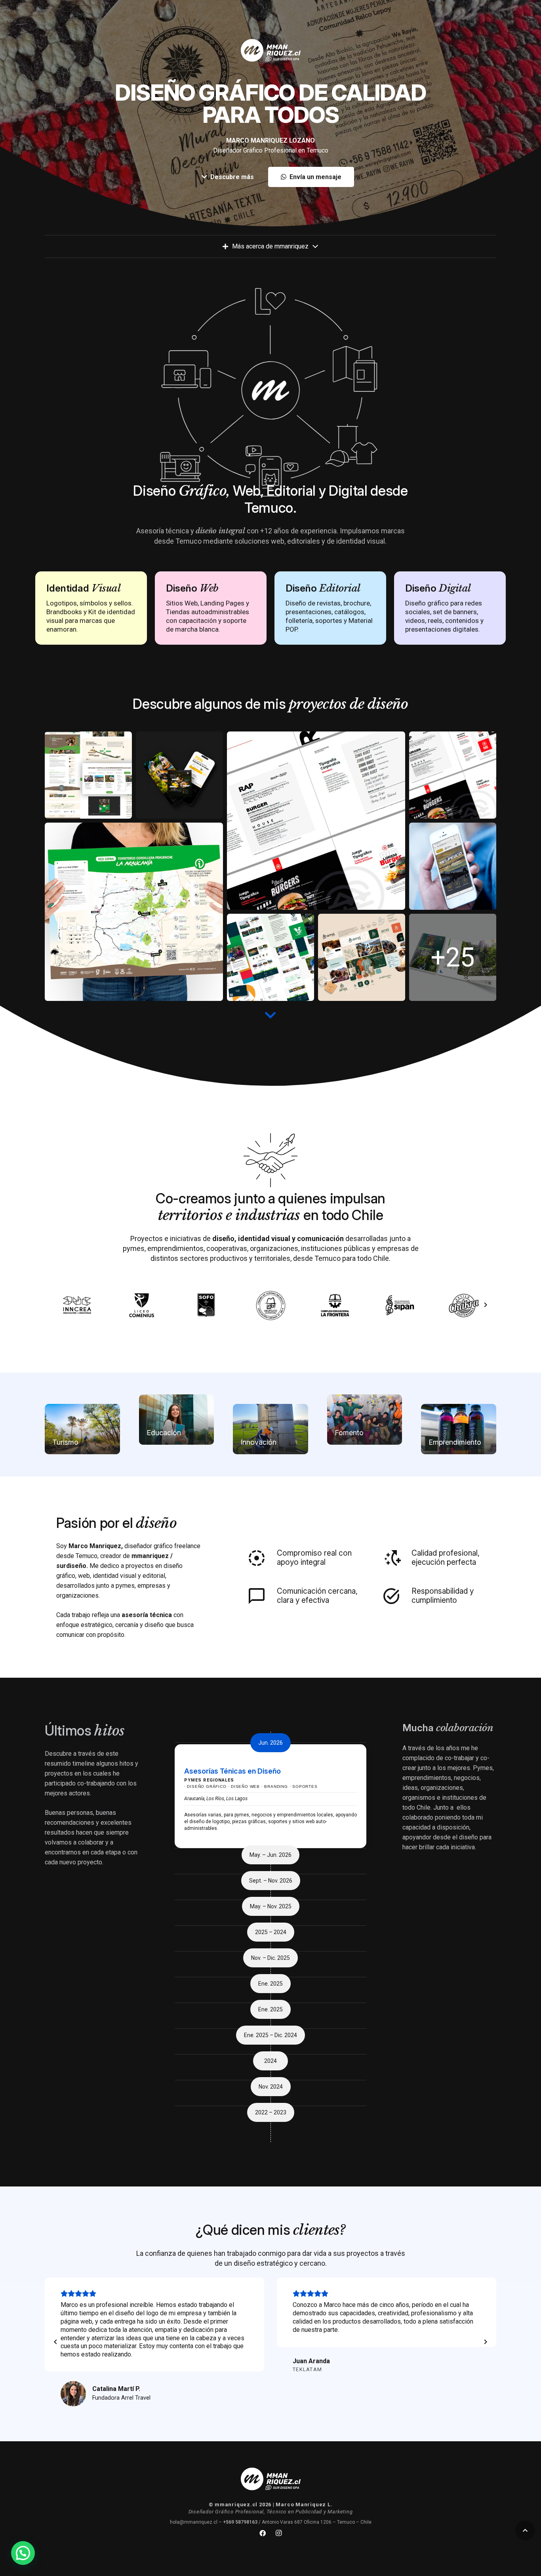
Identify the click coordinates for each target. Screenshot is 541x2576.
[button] (525, 2530)
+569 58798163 (240, 2522)
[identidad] (453, 775)
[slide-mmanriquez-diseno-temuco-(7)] (270, 957)
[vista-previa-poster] (134, 912)
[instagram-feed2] (179, 775)
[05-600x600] (316, 821)
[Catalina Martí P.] (73, 2394)
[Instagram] (278, 2533)
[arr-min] (362, 957)
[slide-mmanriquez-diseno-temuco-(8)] (453, 957)
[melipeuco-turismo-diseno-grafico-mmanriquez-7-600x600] (453, 866)
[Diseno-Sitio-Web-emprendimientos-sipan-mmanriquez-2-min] (88, 775)
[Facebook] (263, 2533)
